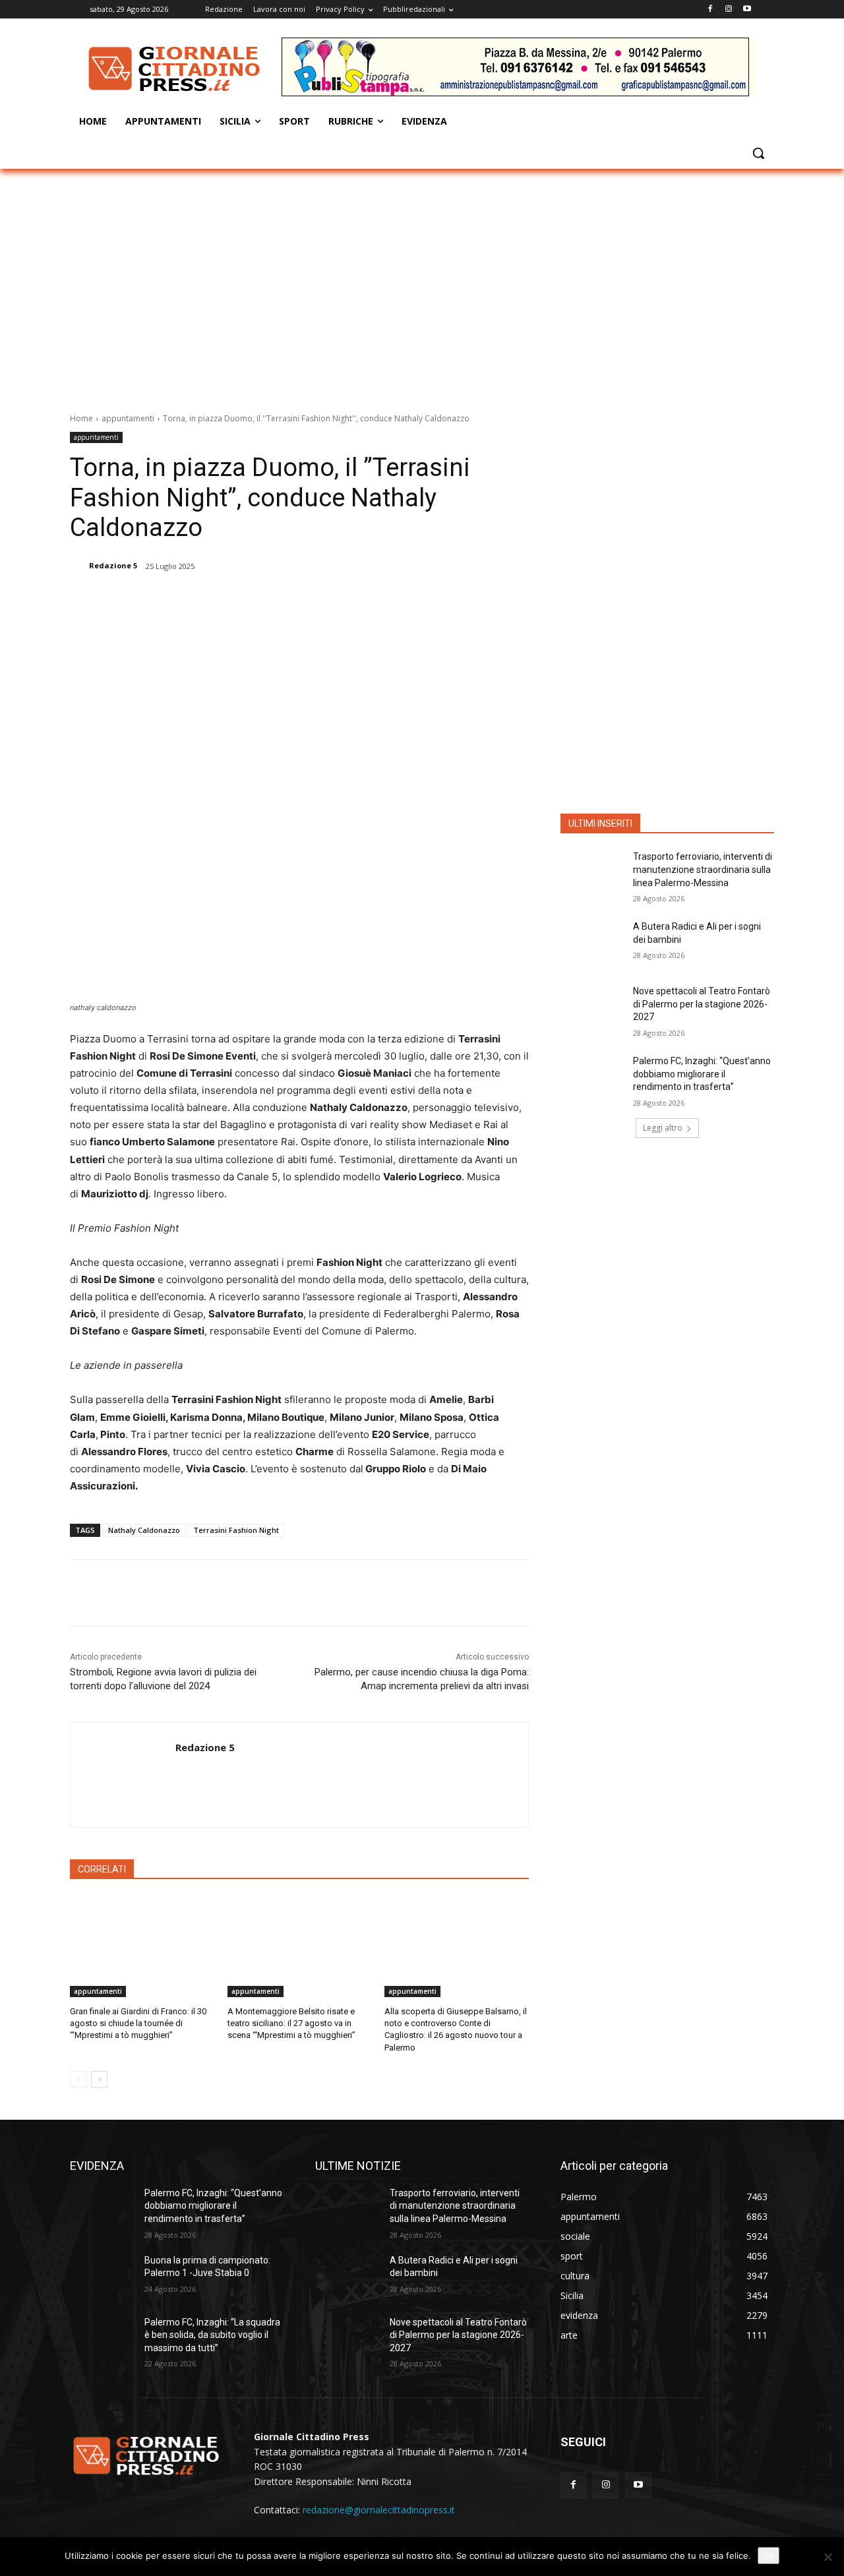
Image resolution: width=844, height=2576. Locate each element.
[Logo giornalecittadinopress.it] (175, 69)
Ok (769, 2556)
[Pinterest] (239, 600)
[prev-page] (78, 2080)
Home (81, 418)
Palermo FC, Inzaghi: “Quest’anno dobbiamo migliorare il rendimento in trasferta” (702, 1074)
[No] (828, 2557)
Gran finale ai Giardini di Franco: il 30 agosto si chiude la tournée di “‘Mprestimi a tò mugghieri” (138, 2023)
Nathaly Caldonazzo (144, 1530)
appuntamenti (128, 418)
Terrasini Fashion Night (236, 1530)
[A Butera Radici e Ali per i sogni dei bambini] (592, 943)
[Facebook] (710, 10)
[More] (301, 600)
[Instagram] (728, 10)
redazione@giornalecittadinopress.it (379, 2510)
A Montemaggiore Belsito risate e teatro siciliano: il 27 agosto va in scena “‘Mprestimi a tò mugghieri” (291, 2023)
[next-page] (99, 2080)
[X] (209, 600)
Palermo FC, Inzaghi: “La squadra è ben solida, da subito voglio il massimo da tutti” (212, 2335)
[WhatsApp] (270, 600)
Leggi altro (663, 1128)
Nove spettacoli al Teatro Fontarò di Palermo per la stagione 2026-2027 (702, 1004)
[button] (758, 153)
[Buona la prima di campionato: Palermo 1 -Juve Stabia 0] (102, 2277)
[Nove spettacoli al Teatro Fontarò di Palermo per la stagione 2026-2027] (592, 1007)
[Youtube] (747, 10)
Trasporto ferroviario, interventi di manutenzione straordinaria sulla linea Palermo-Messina (703, 869)
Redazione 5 (113, 565)
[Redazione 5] (78, 566)
